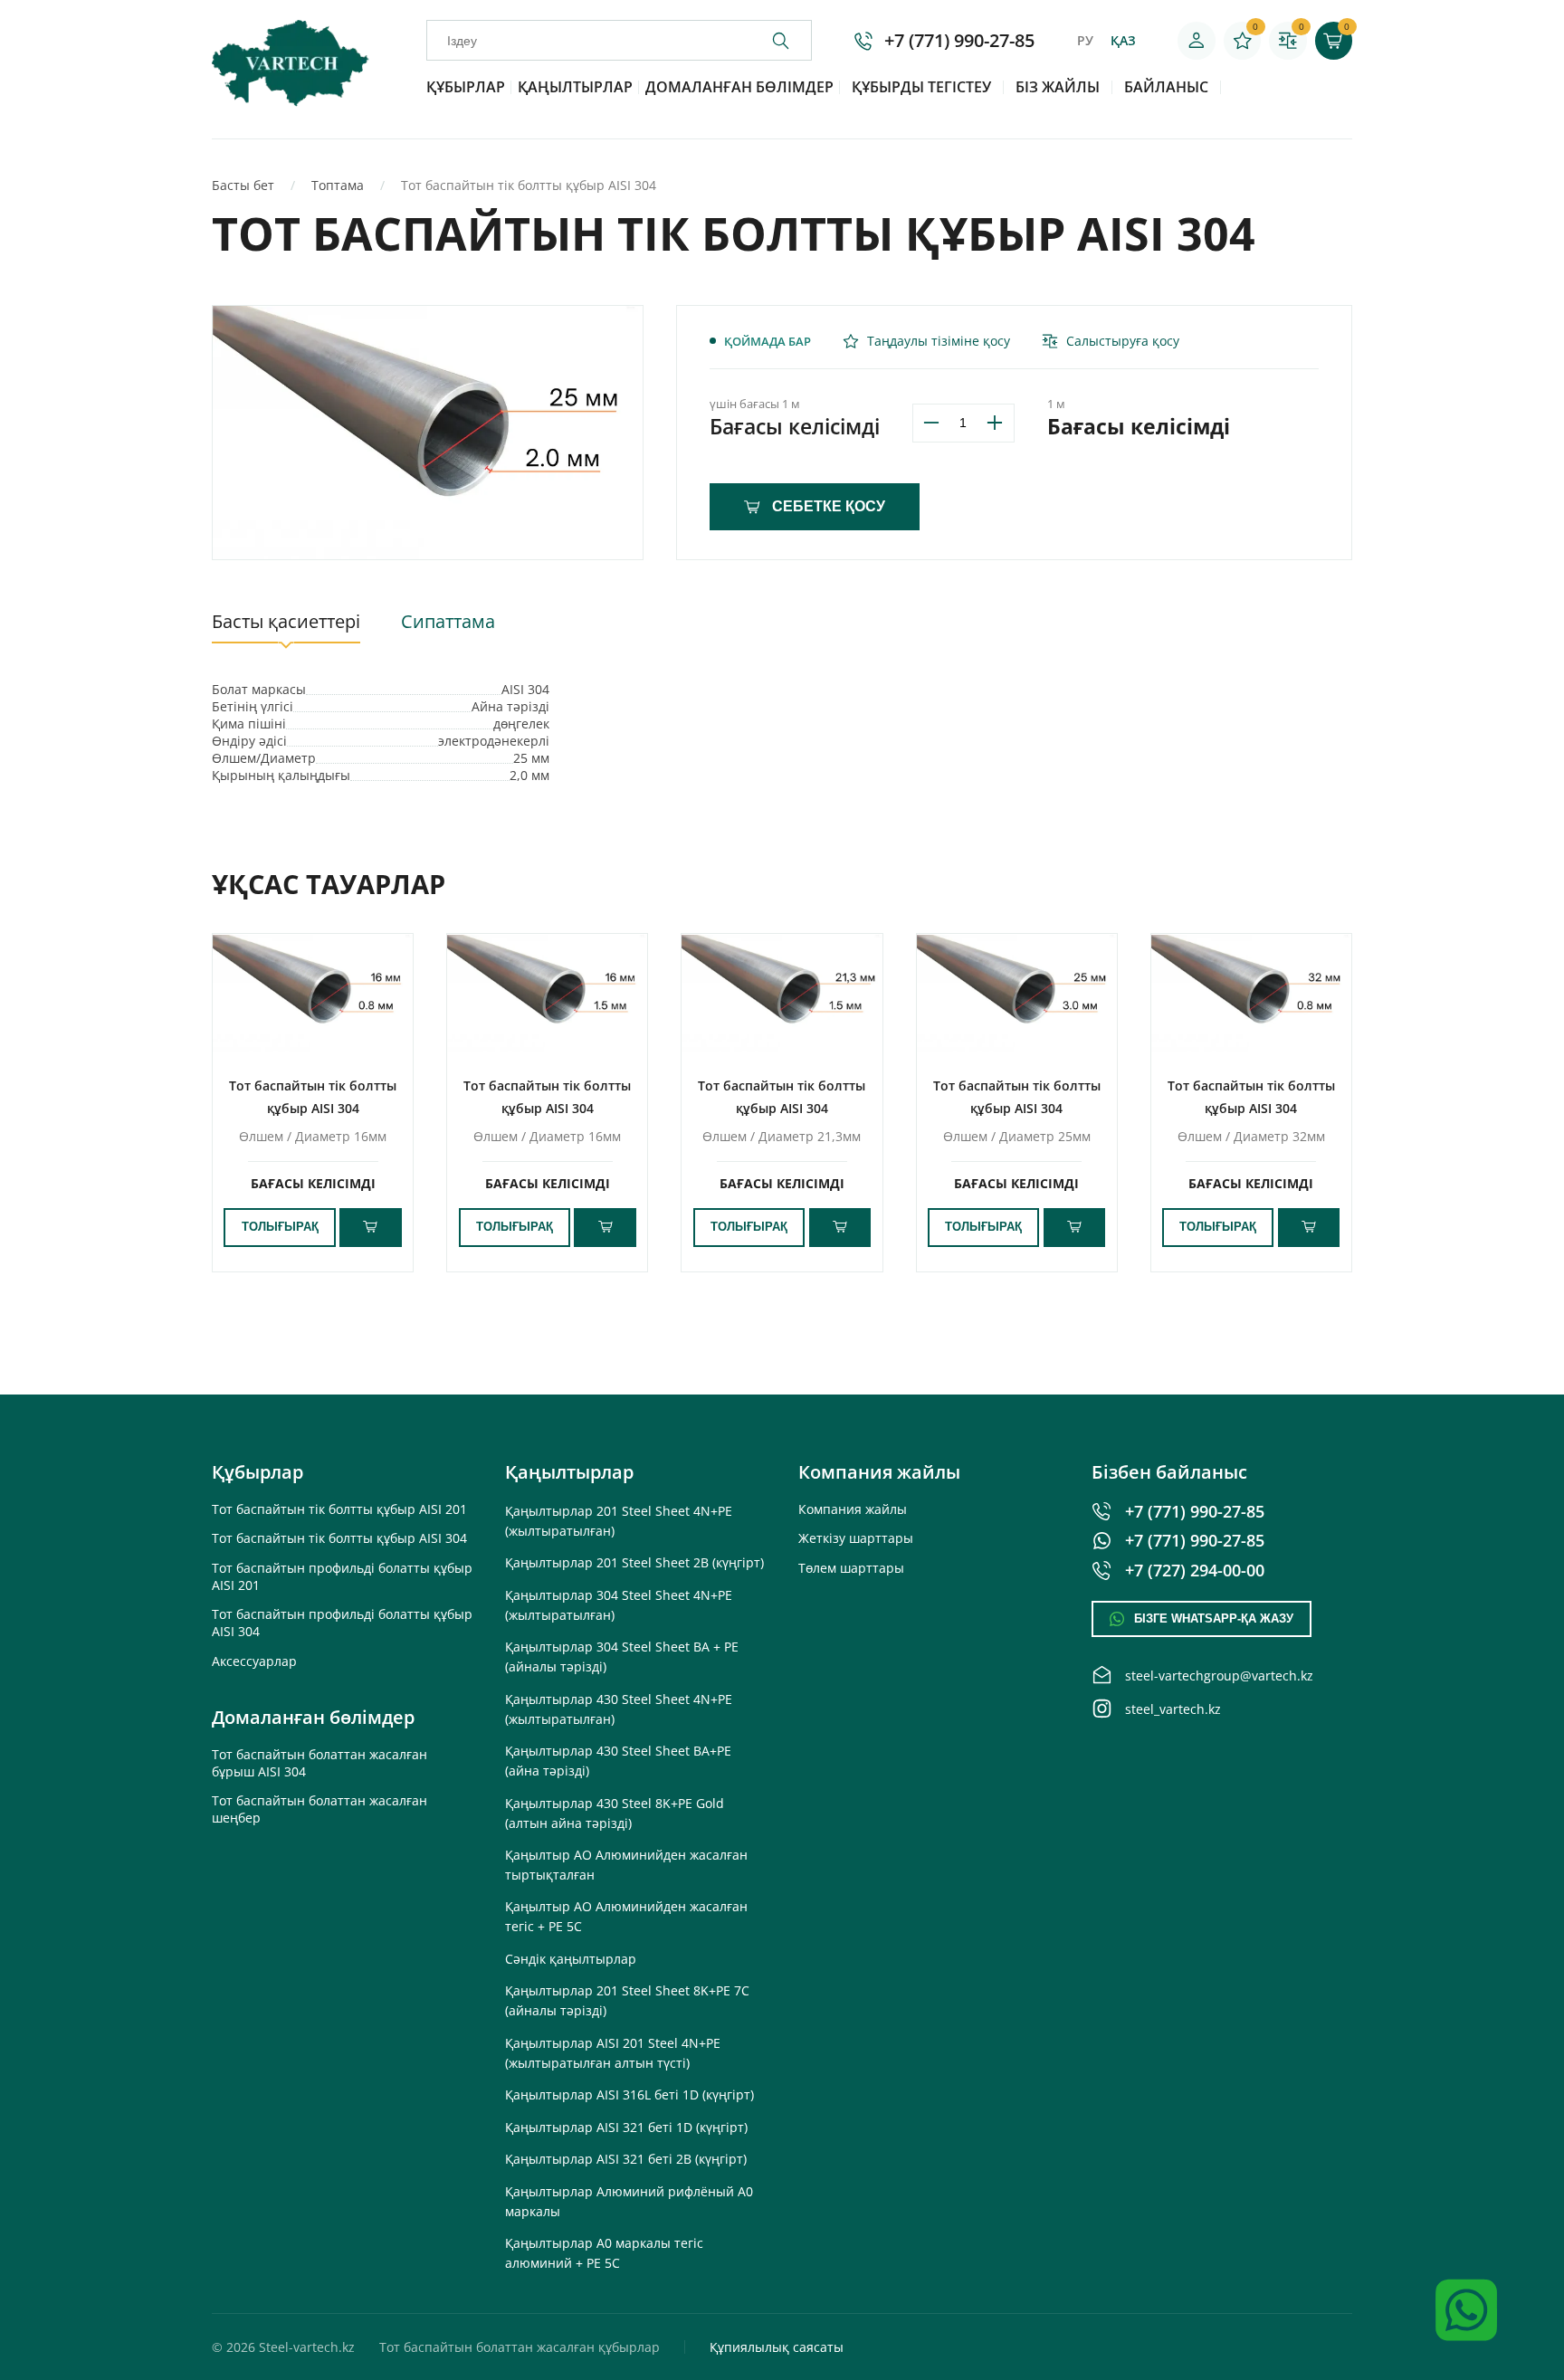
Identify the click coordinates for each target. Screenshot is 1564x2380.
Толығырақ (280, 1227)
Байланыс (1166, 87)
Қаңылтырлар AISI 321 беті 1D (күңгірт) (626, 2127)
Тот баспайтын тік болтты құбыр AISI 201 (339, 1509)
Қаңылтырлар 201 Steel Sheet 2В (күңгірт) (634, 1562)
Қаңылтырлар (575, 87)
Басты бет (243, 185)
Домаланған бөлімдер (739, 87)
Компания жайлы (853, 1509)
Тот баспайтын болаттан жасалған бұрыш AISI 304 (319, 1763)
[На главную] (291, 101)
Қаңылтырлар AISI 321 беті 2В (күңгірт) (626, 2159)
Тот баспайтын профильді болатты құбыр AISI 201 (342, 1576)
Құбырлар (466, 87)
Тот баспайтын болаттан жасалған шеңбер (319, 1809)
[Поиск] (792, 40)
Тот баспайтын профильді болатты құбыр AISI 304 (342, 1623)
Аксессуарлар (254, 1661)
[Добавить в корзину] (371, 1228)
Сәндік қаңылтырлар (571, 1959)
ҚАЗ (1123, 40)
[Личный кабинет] (1196, 40)
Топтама (338, 185)
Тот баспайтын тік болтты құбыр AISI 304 (339, 1538)
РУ (1085, 40)
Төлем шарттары (851, 1568)
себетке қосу (829, 506)
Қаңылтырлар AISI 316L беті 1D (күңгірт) (629, 2094)
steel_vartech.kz (1173, 1709)
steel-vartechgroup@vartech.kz (1219, 1676)
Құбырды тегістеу (921, 87)
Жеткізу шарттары (856, 1538)
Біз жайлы (1058, 87)
